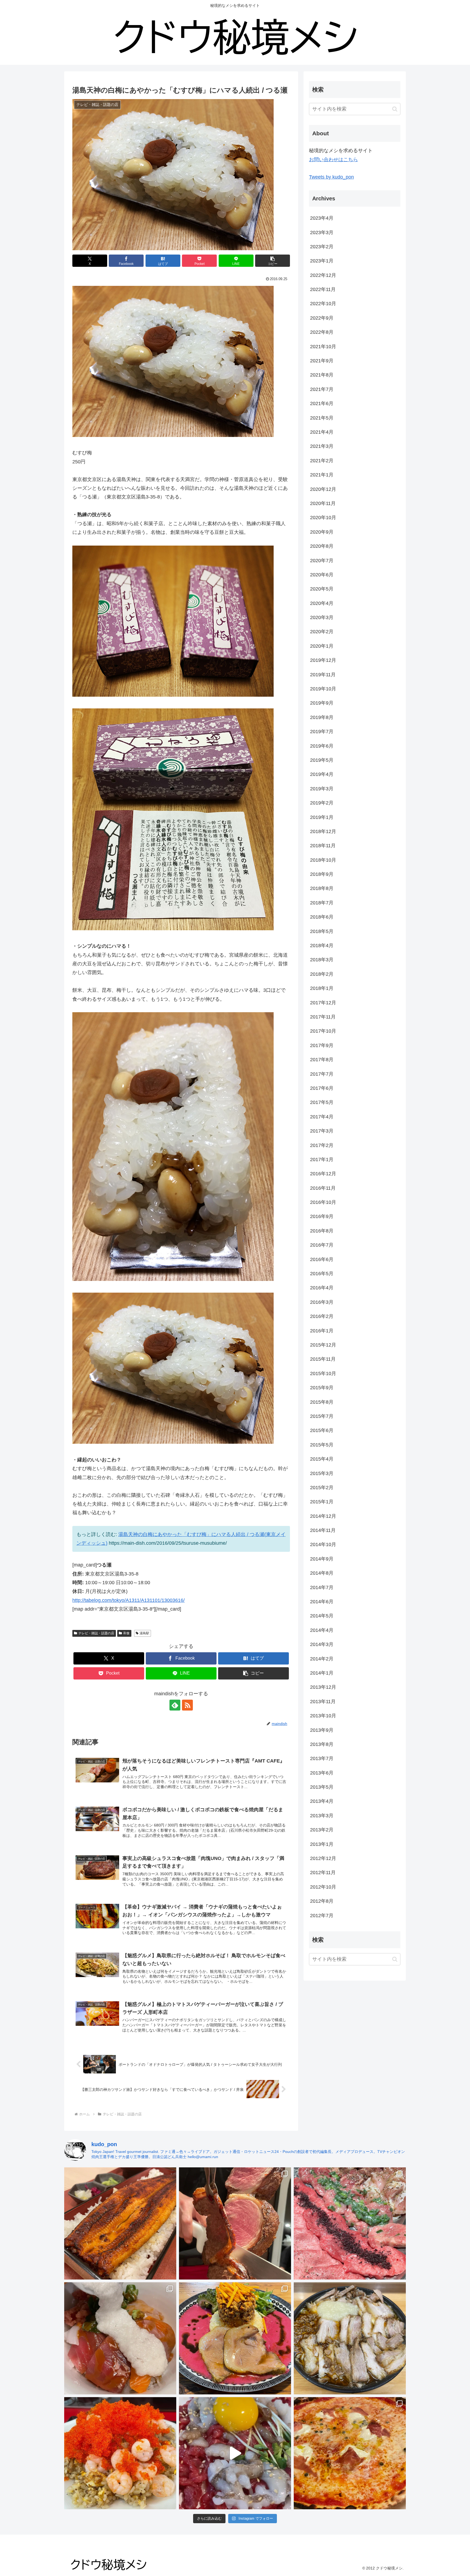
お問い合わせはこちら (333, 160)
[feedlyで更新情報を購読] (175, 1705)
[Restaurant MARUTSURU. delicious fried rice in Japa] (120, 2453)
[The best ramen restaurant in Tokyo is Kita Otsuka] (350, 2338)
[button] (273, 261)
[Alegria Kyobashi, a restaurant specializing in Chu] (235, 2223)
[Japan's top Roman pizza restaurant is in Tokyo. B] (350, 2453)
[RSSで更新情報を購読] (187, 1705)
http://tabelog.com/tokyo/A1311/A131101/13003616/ (129, 1600)
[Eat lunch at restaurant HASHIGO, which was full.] (120, 2338)
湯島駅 (144, 1633)
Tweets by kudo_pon (331, 177)
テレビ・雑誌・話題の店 (96, 1633)
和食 (126, 1633)
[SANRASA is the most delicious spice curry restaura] (235, 2338)
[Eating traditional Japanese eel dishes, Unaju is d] (120, 2223)
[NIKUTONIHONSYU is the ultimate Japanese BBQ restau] (350, 2223)
